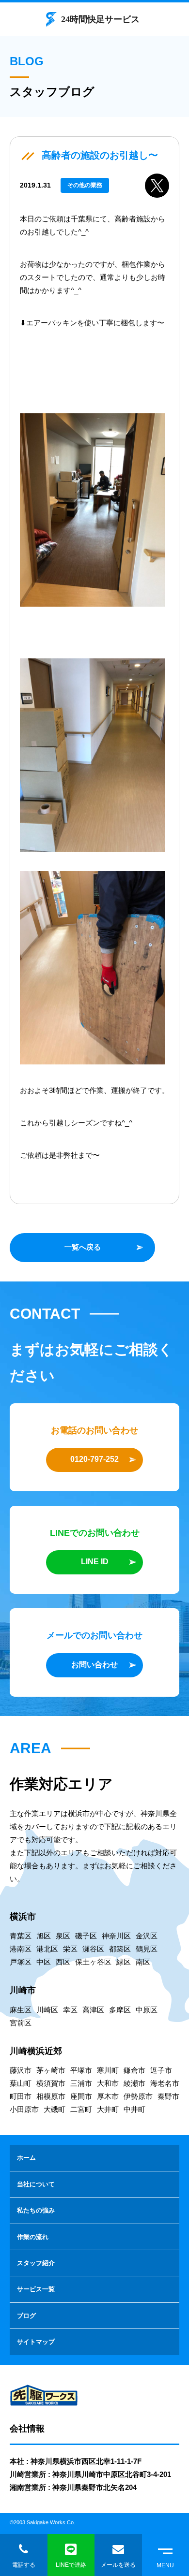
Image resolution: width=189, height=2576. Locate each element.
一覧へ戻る (83, 1247)
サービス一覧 (36, 2289)
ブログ (26, 2316)
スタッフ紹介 (36, 2263)
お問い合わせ (94, 1665)
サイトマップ (36, 2342)
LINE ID (95, 1562)
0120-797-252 (94, 1459)
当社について (36, 2184)
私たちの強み (36, 2210)
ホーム (26, 2158)
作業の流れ (33, 2237)
